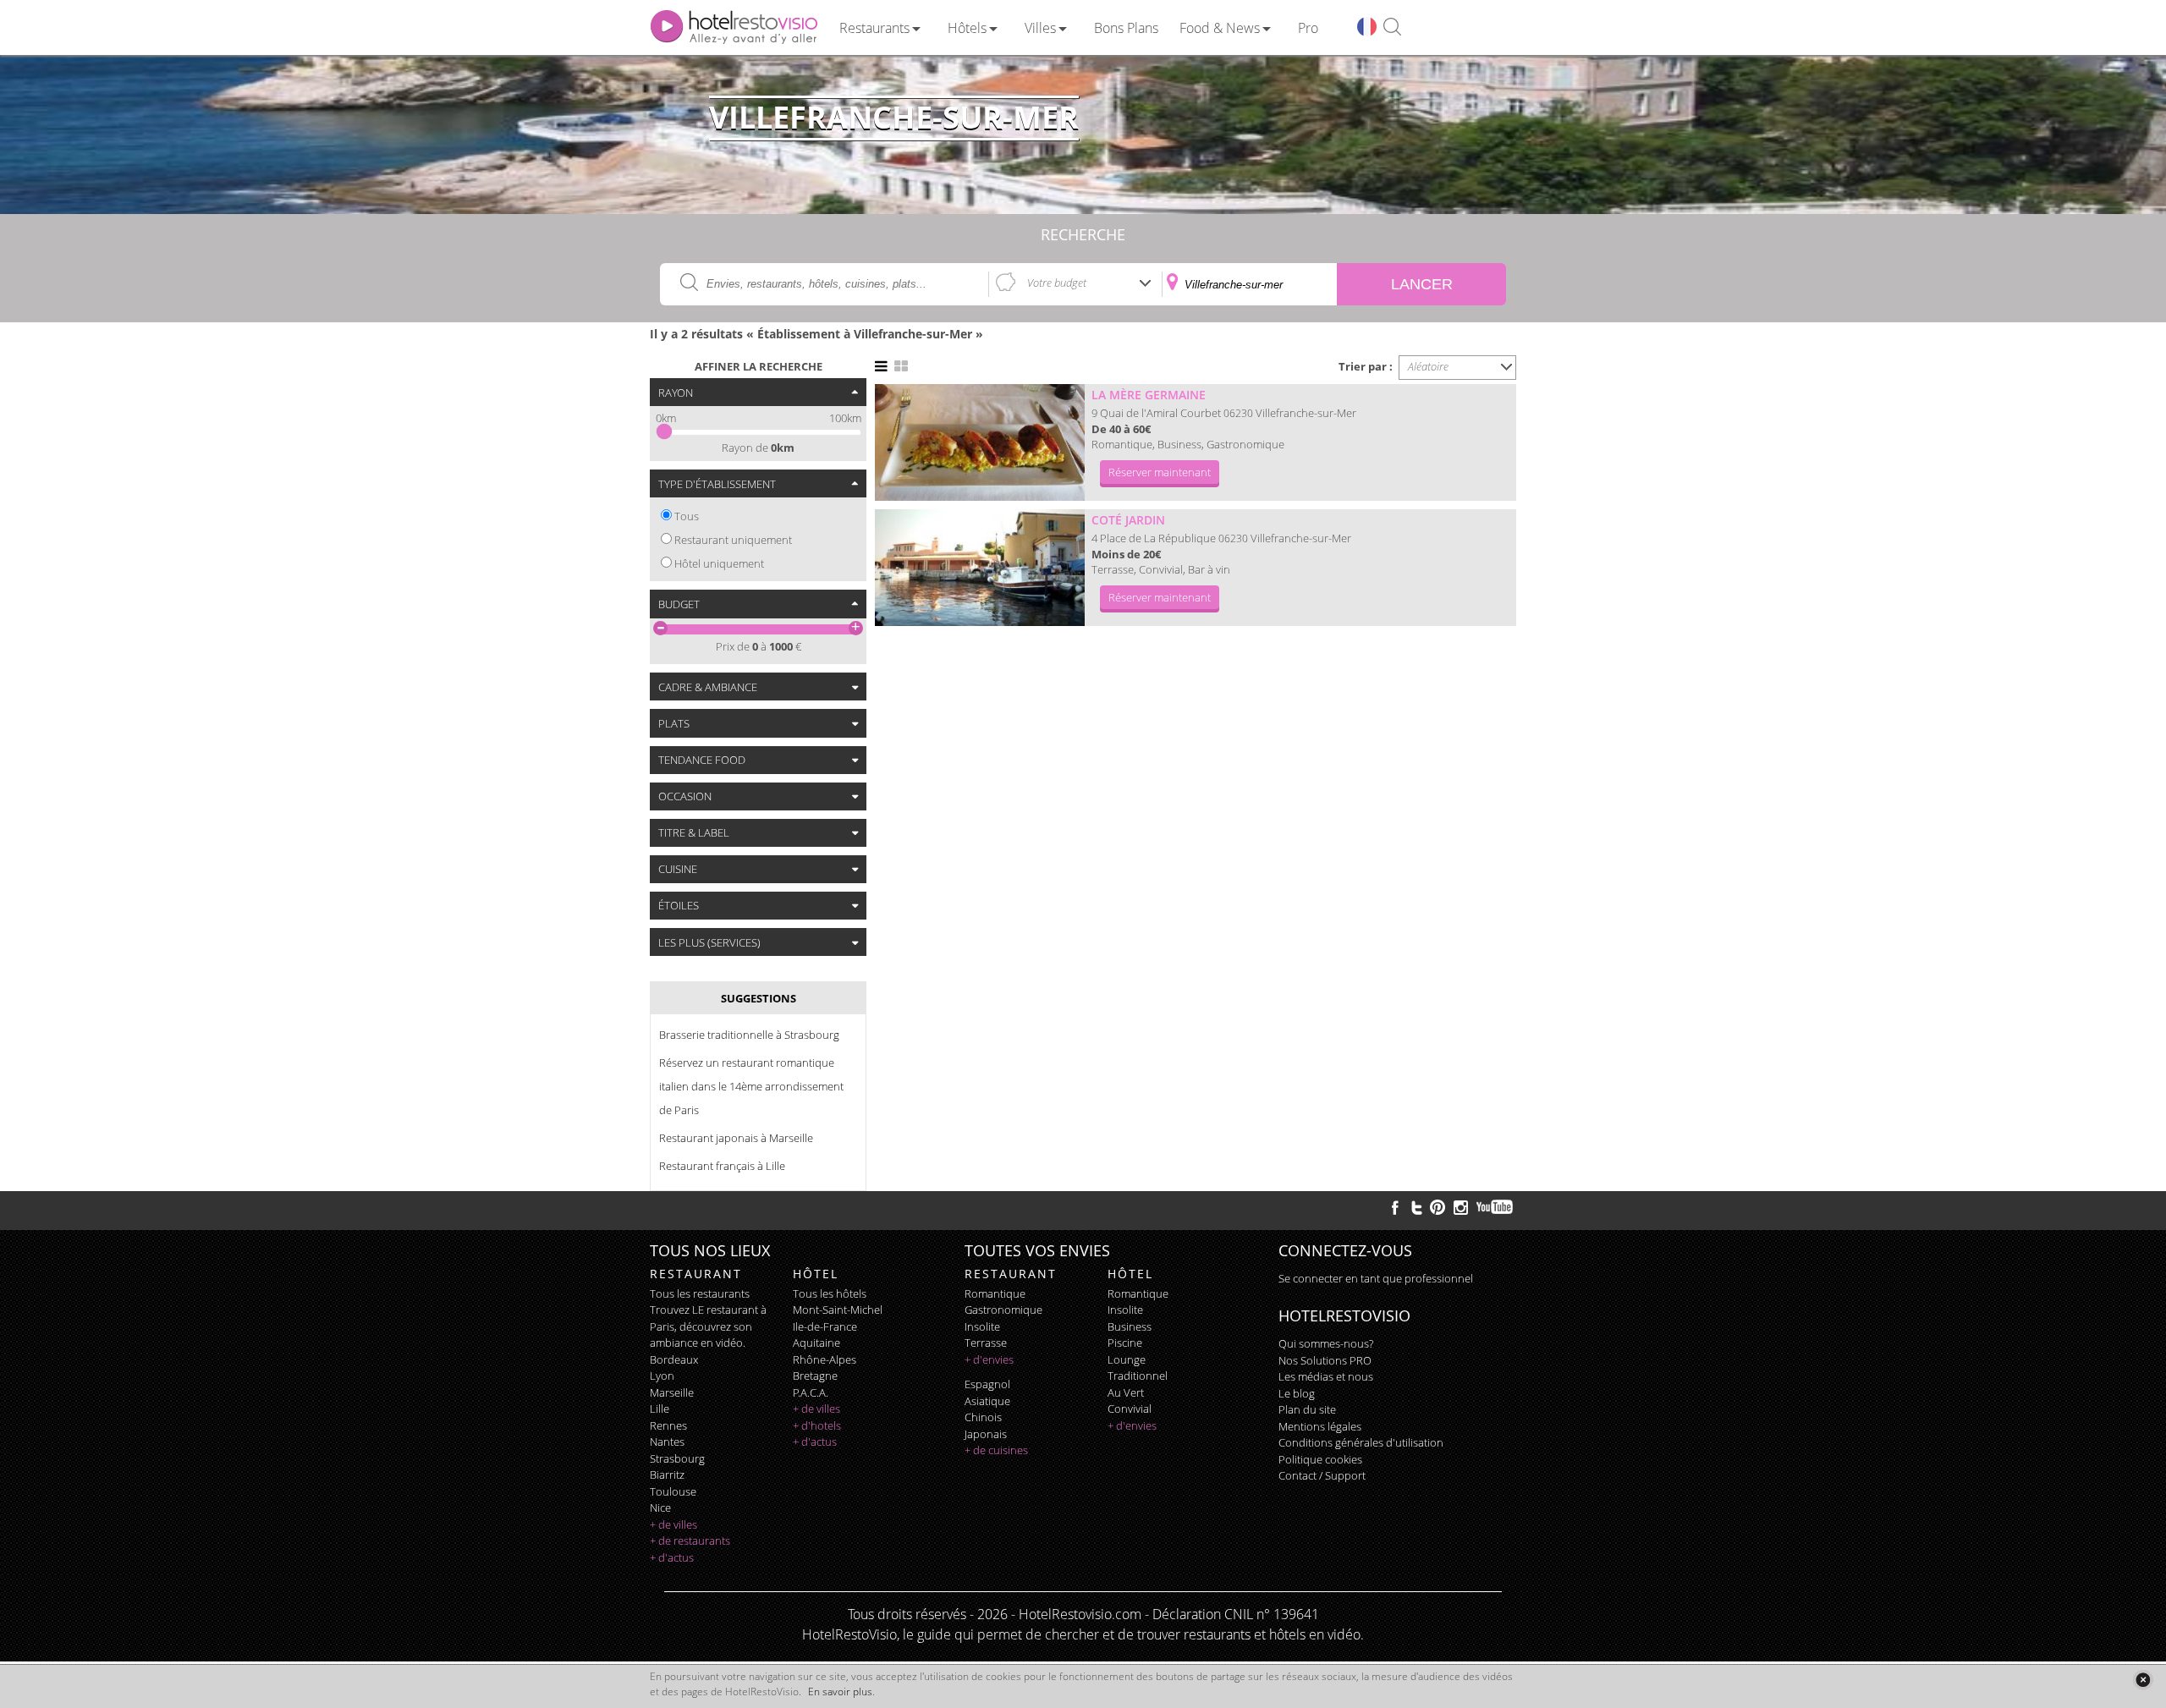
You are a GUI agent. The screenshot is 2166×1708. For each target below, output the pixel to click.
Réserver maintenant (1160, 472)
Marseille (672, 1392)
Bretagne (815, 1376)
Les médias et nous (1326, 1376)
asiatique (987, 1401)
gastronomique (1003, 1310)
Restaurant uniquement (733, 540)
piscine (1125, 1343)
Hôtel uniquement (719, 563)
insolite (982, 1326)
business (1130, 1326)
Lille (660, 1409)
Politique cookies (1320, 1459)
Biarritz (667, 1475)
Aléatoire (1428, 366)
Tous (687, 516)
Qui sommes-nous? (1326, 1343)
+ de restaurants (690, 1540)
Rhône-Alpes (825, 1359)
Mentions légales (1320, 1426)
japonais (986, 1434)
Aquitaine (816, 1343)
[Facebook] (1395, 1207)
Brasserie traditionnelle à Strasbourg (749, 1035)
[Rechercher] (1392, 27)
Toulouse (673, 1491)
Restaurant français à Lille (722, 1166)
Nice (660, 1508)
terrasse (986, 1343)
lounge (1127, 1359)
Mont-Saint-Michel (838, 1310)
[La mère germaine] (980, 442)
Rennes (668, 1425)
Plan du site (1307, 1409)
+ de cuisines (996, 1450)
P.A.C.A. (811, 1392)
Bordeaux (674, 1359)
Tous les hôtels (830, 1293)
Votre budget (1057, 283)
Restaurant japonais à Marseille (736, 1138)
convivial (1130, 1409)
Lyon (662, 1376)
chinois (983, 1417)
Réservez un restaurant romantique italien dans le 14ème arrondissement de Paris (751, 1086)
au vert (1126, 1392)
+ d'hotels (817, 1425)
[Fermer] (2143, 1680)
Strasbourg (677, 1458)
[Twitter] (1416, 1207)
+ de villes (673, 1524)
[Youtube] (1495, 1207)
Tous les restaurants (700, 1293)
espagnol (987, 1384)
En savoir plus (840, 1692)
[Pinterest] (1438, 1207)
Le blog (1297, 1393)
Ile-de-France (825, 1326)
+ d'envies (989, 1359)
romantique (995, 1293)
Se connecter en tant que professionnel (1376, 1278)
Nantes (667, 1442)
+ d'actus (672, 1557)
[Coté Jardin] (980, 568)
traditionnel (1138, 1376)
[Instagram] (1461, 1210)
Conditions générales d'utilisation (1361, 1442)
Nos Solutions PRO (1325, 1360)
